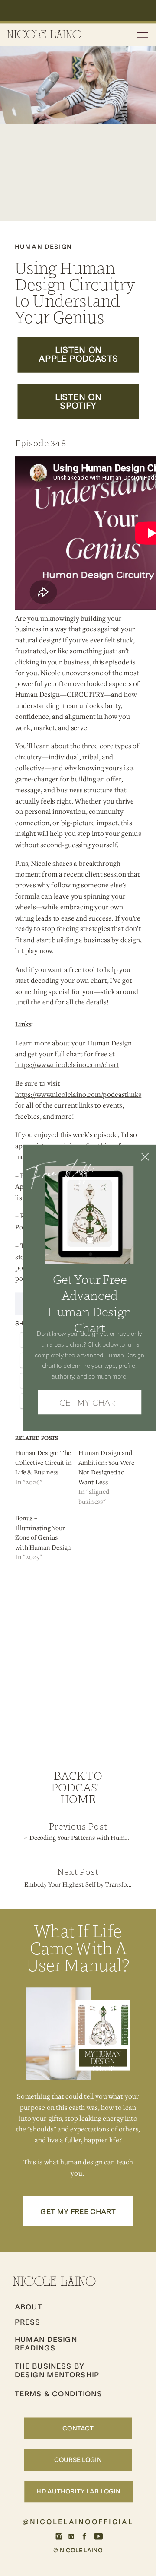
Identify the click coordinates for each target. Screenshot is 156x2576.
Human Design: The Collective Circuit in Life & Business (44, 1462)
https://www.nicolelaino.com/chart (67, 1065)
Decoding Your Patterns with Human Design (91, 1838)
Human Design (44, 247)
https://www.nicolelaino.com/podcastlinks (78, 1094)
